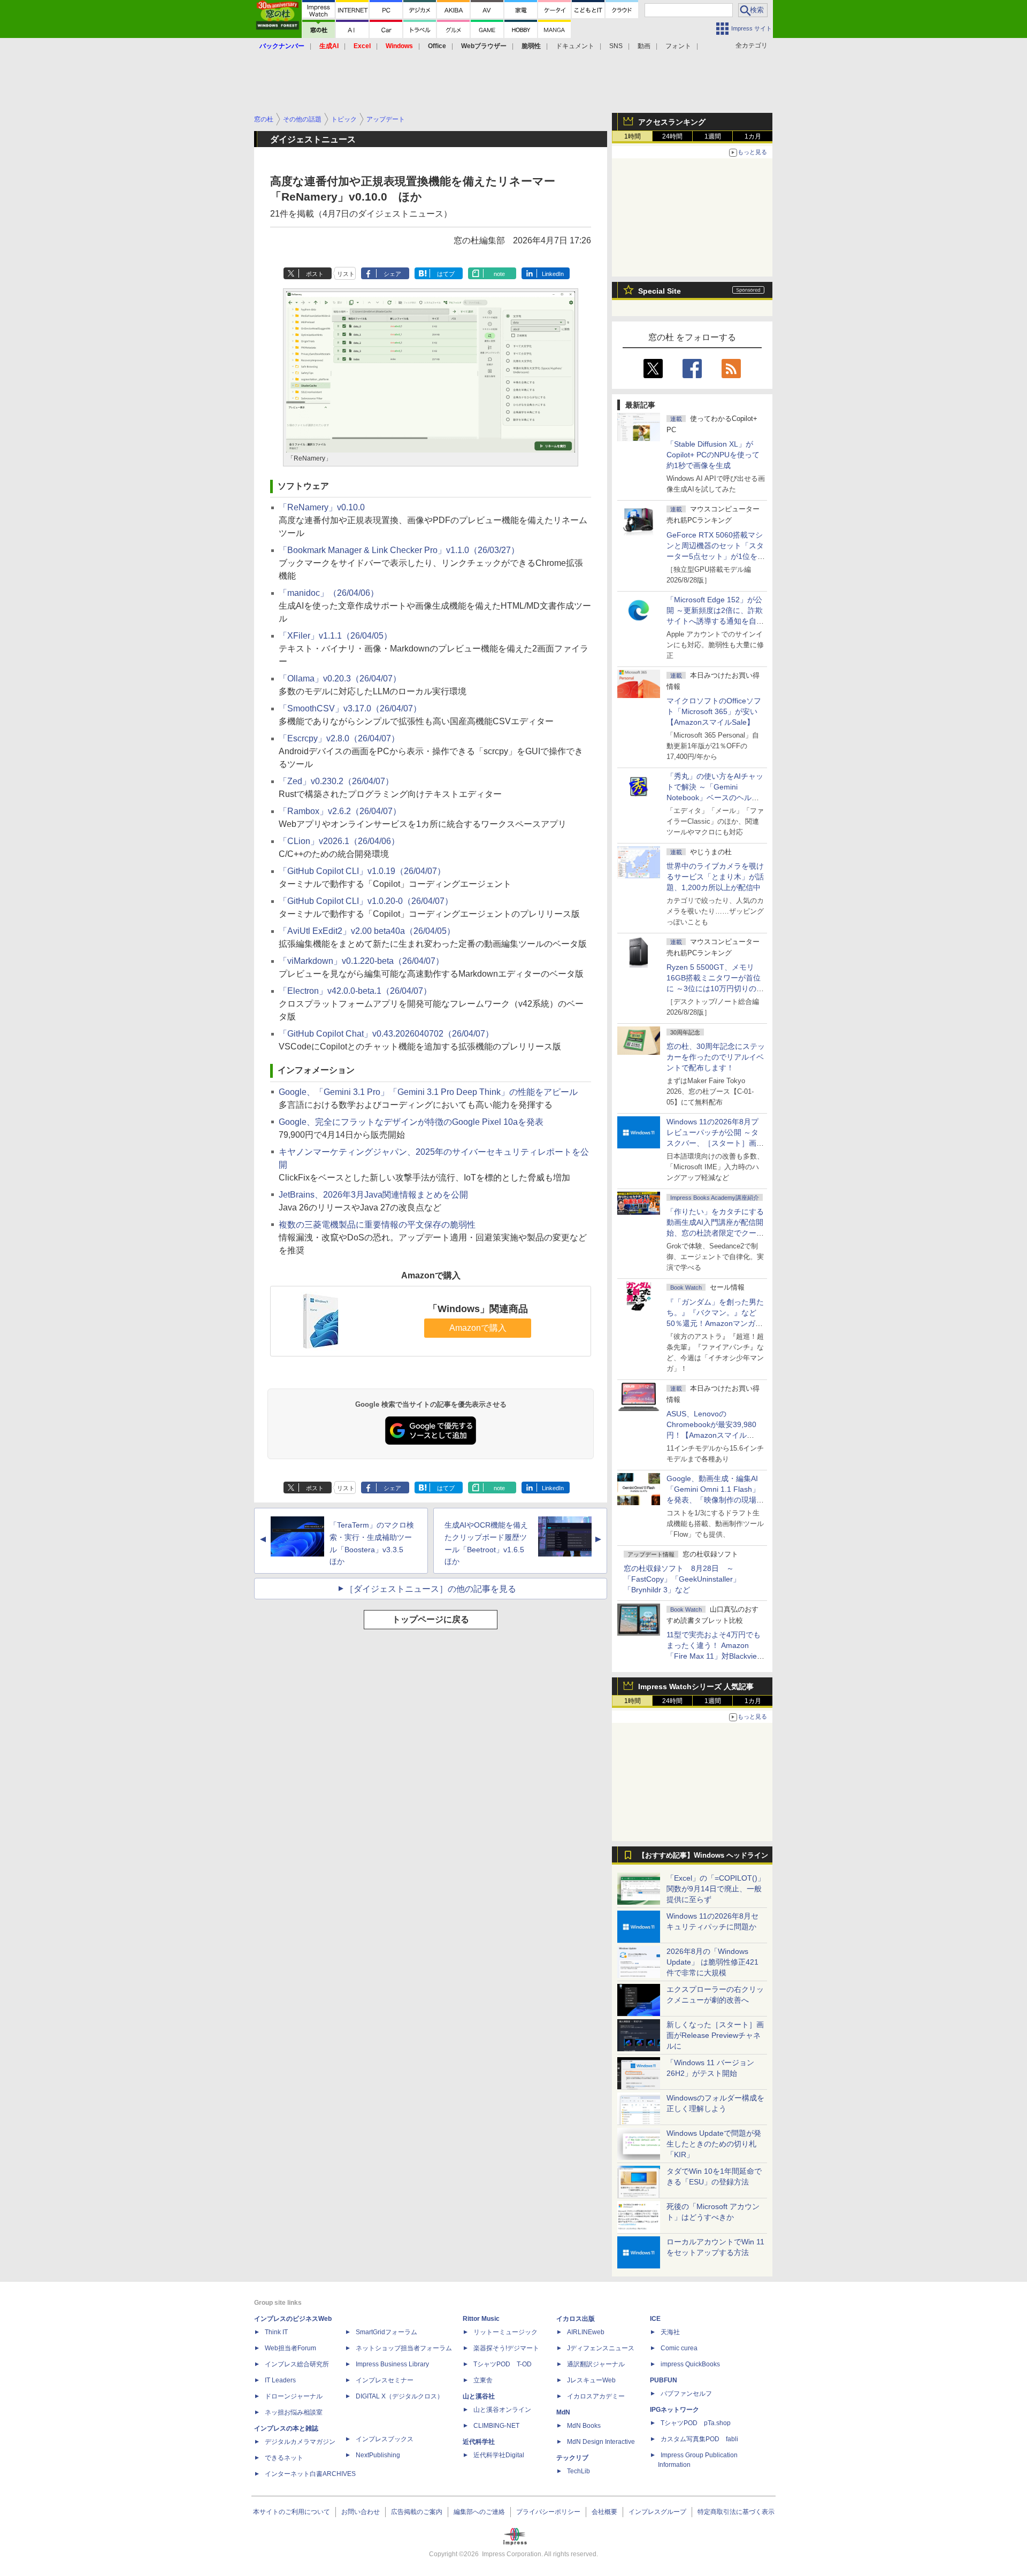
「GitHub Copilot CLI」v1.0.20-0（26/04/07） (366, 901)
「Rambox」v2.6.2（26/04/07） (340, 811)
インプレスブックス (385, 2439)
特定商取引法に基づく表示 (736, 2512)
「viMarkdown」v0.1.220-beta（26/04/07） (361, 961)
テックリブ (572, 2458)
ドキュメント (575, 46)
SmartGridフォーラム (386, 2332)
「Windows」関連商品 (478, 1309)
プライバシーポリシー (548, 2512)
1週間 (713, 136)
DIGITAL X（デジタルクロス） (400, 2396)
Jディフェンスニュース (601, 2348)
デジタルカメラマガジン (300, 2442)
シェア (392, 274)
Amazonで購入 (478, 1328)
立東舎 (483, 2380)
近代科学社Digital (499, 2455)
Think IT (276, 2332)
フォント (678, 46)
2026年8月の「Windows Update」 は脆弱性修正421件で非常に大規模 (712, 1962)
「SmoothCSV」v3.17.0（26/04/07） (350, 708)
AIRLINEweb (586, 2332)
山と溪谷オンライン (502, 2410)
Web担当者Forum (290, 2348)
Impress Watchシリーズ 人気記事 (696, 1686)
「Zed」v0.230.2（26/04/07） (336, 781)
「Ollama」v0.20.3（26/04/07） (340, 678)
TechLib (578, 2471)
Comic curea (679, 2348)
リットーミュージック (505, 2332)
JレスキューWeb (591, 2380)
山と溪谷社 (479, 2396)
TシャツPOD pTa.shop (696, 2423)
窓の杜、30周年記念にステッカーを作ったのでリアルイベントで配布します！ (716, 1057)
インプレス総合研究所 (297, 2364)
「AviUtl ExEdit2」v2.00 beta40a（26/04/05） (367, 931)
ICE (655, 2319)
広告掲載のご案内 (417, 2512)
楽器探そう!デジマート (506, 2348)
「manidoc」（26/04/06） (329, 593)
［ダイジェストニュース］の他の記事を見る (431, 1589)
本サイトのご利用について (292, 2512)
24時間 (672, 136)
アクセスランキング (672, 122)
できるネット (284, 2458)
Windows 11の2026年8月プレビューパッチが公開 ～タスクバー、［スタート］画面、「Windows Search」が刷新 (714, 1143)
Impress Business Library (392, 2364)
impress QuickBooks (690, 2364)
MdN (563, 2412)
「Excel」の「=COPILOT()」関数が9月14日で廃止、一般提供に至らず (716, 1889)
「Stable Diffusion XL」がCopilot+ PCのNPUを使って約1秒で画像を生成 (713, 455)
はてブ (446, 274)
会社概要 (604, 2512)
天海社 (670, 2332)
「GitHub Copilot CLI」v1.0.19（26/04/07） (362, 871)
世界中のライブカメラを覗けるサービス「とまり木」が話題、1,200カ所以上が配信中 (715, 877)
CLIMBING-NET (496, 2426)
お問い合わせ (361, 2512)
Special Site (660, 291)
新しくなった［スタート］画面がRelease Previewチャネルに (715, 2035)
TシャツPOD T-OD (503, 2364)
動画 (644, 46)
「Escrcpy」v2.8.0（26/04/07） (339, 738)
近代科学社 (479, 2442)
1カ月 (753, 136)
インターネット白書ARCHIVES (310, 2474)
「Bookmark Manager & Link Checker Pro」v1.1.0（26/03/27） (399, 550)
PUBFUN (664, 2380)
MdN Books (584, 2426)
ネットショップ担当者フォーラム (404, 2348)
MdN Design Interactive (601, 2442)
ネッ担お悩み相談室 (294, 2412)
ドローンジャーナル (294, 2396)
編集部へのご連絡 (479, 2512)
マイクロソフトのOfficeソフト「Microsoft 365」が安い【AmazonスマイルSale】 (714, 711)
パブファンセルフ (686, 2394)
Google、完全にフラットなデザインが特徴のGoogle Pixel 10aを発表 (411, 1122)
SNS (616, 46)
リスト (346, 274)
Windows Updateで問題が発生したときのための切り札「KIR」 (714, 2144)
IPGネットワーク (675, 2410)
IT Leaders (280, 2380)
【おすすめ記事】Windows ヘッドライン (703, 1856)
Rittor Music (481, 2319)
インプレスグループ (657, 2512)
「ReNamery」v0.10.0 (322, 507)
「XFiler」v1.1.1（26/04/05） (335, 636)
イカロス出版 (576, 2319)
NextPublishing (378, 2455)
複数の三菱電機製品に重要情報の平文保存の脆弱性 (377, 1225)
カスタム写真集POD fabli (699, 2439)
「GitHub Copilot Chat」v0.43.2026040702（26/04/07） (386, 1034)
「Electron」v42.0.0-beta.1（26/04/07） (355, 991)
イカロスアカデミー (596, 2396)
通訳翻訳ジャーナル (596, 2364)
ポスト (315, 274)
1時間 (633, 136)
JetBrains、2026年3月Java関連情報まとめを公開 (373, 1195)
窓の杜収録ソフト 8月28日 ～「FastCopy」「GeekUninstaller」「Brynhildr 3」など (682, 1579)
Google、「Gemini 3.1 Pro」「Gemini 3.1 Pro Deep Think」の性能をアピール (428, 1092)
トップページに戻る (431, 1619)
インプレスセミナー (385, 2380)
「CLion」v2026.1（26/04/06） (339, 841)
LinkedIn (553, 274)
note (499, 274)
